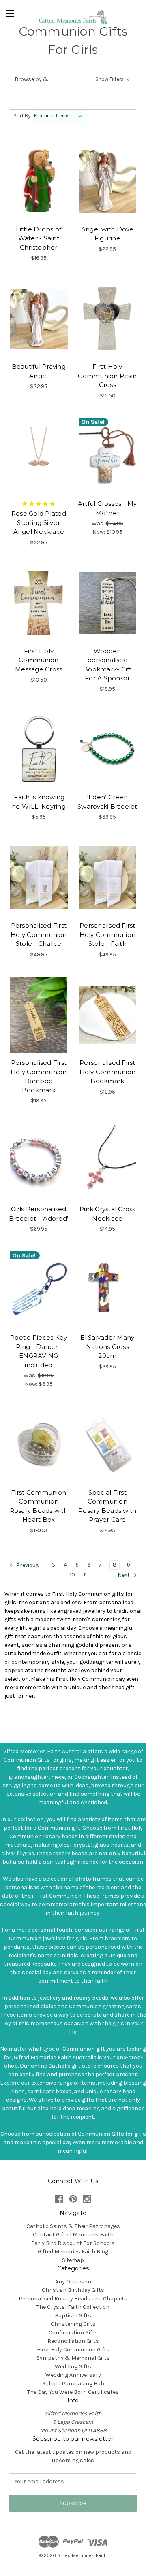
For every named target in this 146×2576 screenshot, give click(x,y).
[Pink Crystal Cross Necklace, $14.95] (108, 1161)
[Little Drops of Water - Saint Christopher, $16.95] (39, 181)
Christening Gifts (73, 2324)
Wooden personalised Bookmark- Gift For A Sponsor (107, 665)
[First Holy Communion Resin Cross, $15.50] (108, 319)
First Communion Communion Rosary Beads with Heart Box (39, 1506)
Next (124, 1575)
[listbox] (60, 116)
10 (72, 1575)
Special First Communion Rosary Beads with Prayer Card (107, 1506)
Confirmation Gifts (73, 2333)
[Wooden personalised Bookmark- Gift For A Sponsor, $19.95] (108, 603)
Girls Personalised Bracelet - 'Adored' (39, 1214)
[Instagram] (87, 2199)
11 (85, 1575)
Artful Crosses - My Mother (107, 508)
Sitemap (73, 2260)
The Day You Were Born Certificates (73, 2392)
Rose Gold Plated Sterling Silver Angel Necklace (39, 522)
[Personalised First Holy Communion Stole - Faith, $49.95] (108, 877)
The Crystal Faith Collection (73, 2307)
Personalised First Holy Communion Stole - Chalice (39, 934)
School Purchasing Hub (73, 2384)
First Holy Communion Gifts (73, 2350)
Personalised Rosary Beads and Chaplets (73, 2299)
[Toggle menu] (10, 12)
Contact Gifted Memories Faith (73, 2235)
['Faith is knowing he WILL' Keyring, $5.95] (39, 750)
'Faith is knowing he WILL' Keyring (39, 802)
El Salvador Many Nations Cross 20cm (107, 1346)
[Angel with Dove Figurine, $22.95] (108, 181)
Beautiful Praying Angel (39, 371)
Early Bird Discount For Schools (73, 2243)
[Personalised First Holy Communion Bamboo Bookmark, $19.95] (39, 1015)
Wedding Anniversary (73, 2375)
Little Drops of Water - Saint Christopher (39, 238)
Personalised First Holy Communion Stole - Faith (108, 934)
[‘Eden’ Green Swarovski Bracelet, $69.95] (108, 750)
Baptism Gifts (73, 2316)
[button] (73, 79)
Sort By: (23, 116)
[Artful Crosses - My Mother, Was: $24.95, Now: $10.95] (108, 456)
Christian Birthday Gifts (73, 2290)
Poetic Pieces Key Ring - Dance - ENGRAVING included (39, 1351)
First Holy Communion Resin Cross (107, 376)
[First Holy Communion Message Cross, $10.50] (39, 603)
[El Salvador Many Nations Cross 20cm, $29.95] (108, 1289)
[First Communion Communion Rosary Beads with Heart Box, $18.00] (39, 1444)
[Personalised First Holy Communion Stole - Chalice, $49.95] (39, 877)
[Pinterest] (73, 2199)
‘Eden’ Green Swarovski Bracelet (107, 802)
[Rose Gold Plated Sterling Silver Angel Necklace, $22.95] (39, 456)
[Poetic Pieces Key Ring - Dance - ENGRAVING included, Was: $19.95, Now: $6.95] (39, 1289)
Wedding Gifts (73, 2367)
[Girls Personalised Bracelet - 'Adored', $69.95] (39, 1161)
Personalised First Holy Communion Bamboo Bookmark (39, 1076)
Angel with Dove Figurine (107, 234)
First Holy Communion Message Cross (39, 660)
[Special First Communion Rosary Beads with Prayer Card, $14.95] (108, 1444)
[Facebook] (59, 2199)
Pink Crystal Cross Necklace (107, 1214)
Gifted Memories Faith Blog (73, 2252)
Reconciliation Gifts (73, 2341)
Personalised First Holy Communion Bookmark (108, 1072)
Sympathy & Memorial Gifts (73, 2358)
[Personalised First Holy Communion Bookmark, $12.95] (108, 1015)
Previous (27, 1565)
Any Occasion (73, 2282)
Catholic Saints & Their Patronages (73, 2226)
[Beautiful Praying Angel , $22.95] (39, 319)
